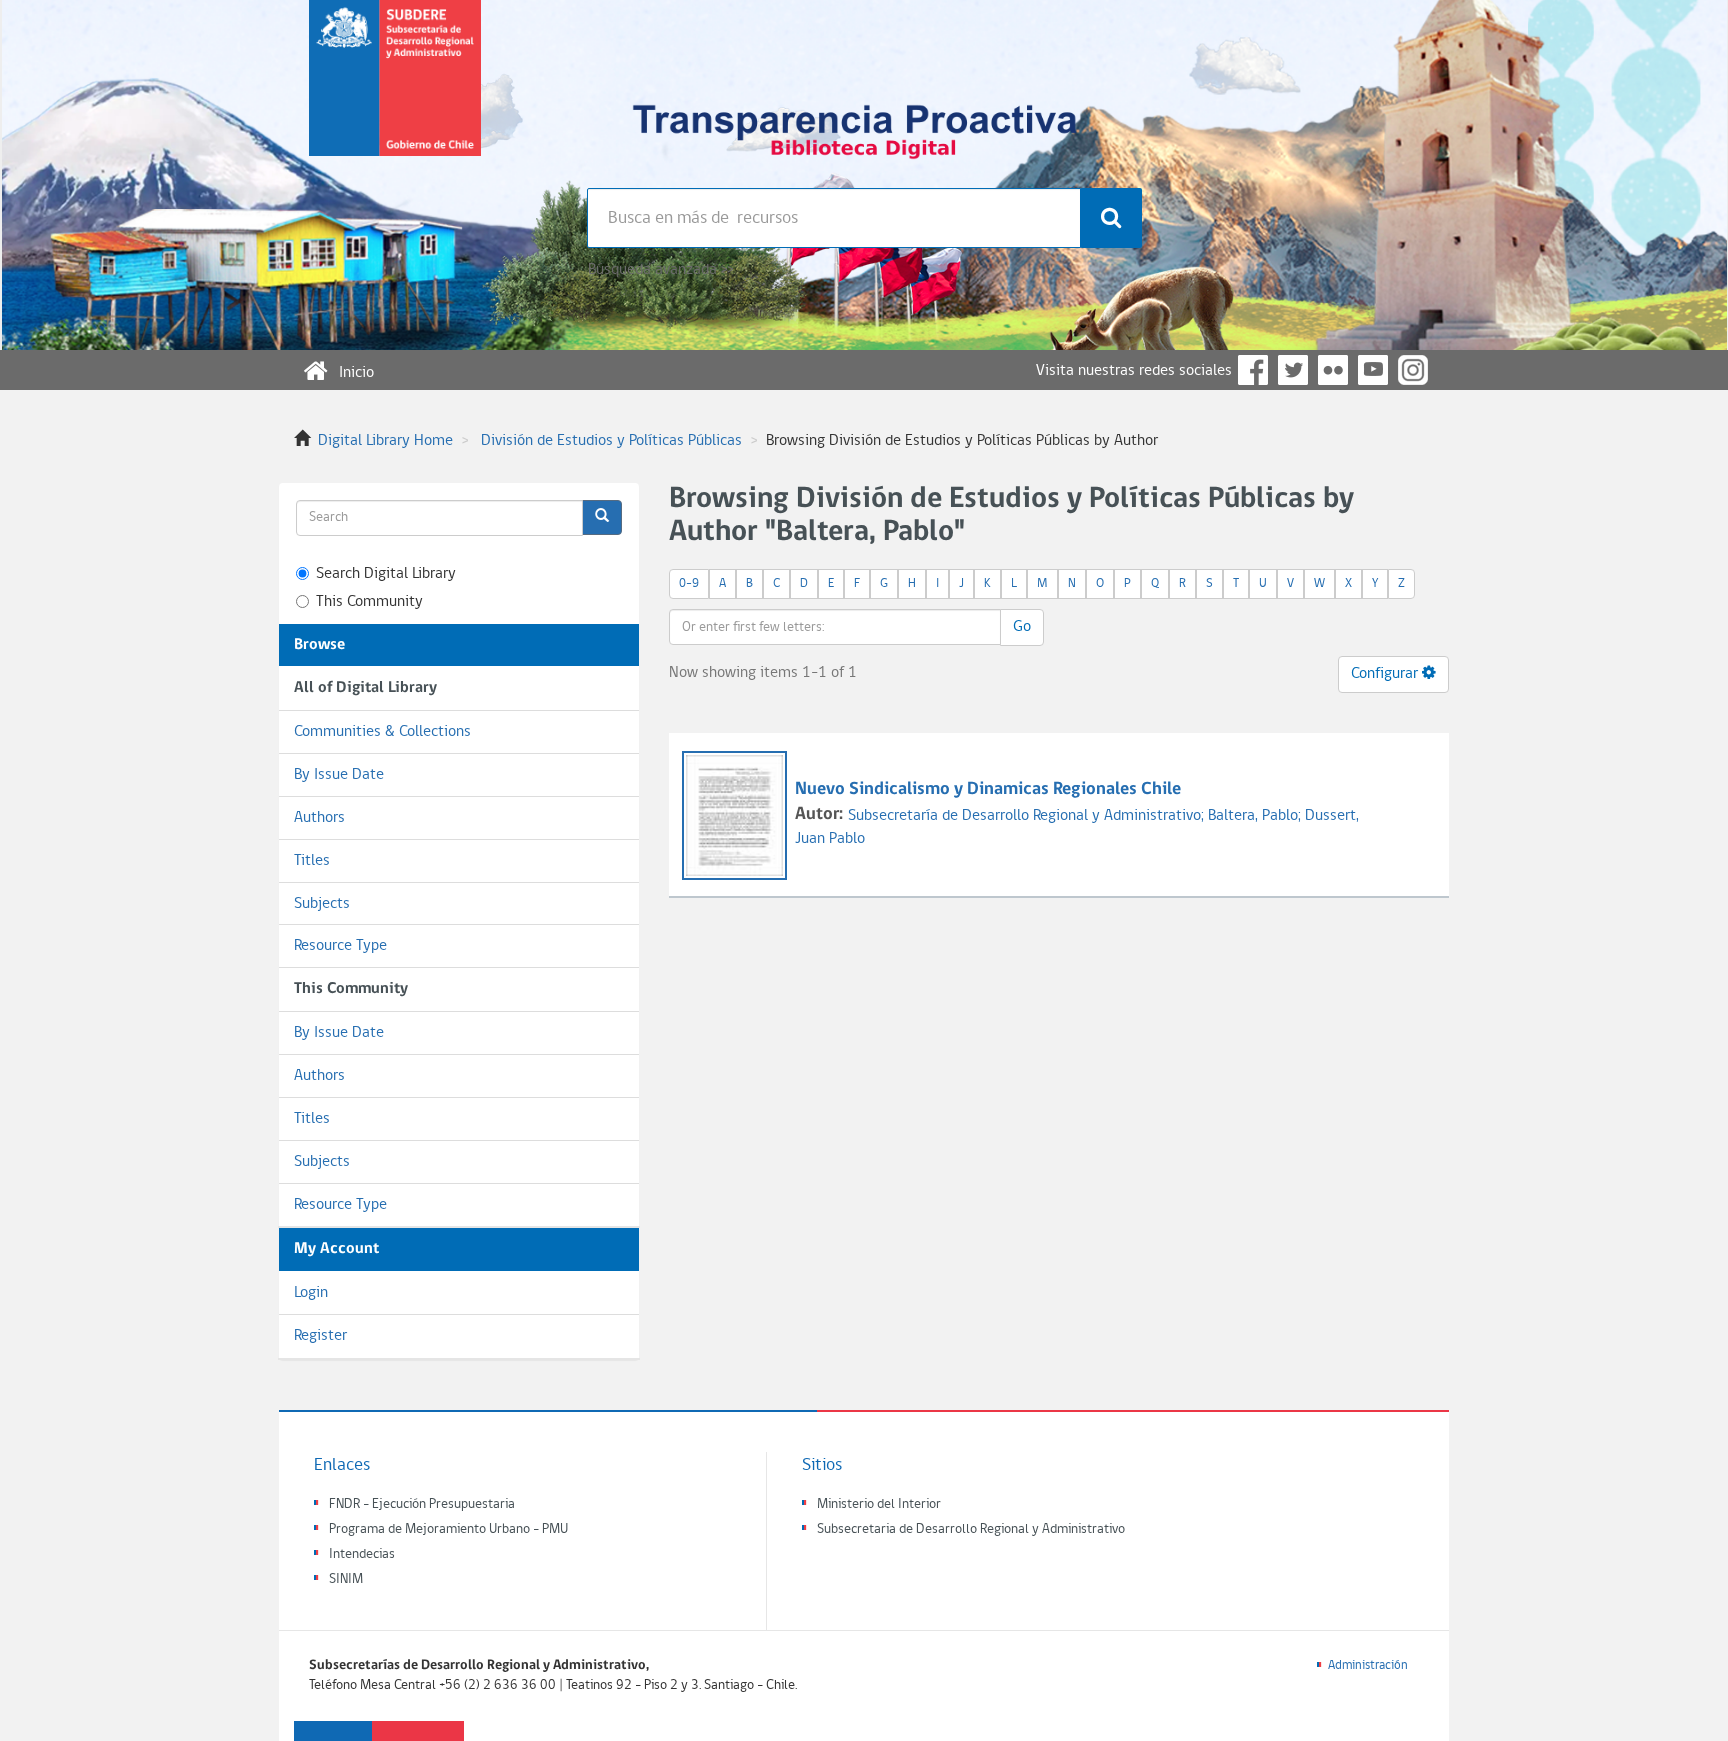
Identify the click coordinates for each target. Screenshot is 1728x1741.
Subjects (322, 904)
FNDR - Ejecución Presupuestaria (422, 1504)
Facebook (1253, 370)
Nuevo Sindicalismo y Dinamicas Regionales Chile (988, 789)
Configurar (1386, 674)
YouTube (1373, 370)
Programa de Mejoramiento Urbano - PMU (448, 1529)
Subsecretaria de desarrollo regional (395, 94)
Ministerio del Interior (879, 1504)
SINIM (346, 1579)
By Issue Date (339, 775)
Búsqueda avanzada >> (660, 270)
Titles (312, 861)
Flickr (1333, 370)
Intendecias (362, 1554)
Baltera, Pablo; (1256, 816)
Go (1022, 627)
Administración (1368, 1665)
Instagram (1413, 370)
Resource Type (340, 946)
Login (311, 1293)
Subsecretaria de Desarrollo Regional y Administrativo (971, 1529)
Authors (319, 818)
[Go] (602, 517)
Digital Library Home (385, 441)
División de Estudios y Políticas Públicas (611, 441)
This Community (369, 602)
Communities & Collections (382, 732)
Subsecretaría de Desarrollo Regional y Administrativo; (1028, 816)
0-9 (689, 583)
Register (320, 1336)
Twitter (1293, 370)
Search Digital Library (386, 574)
